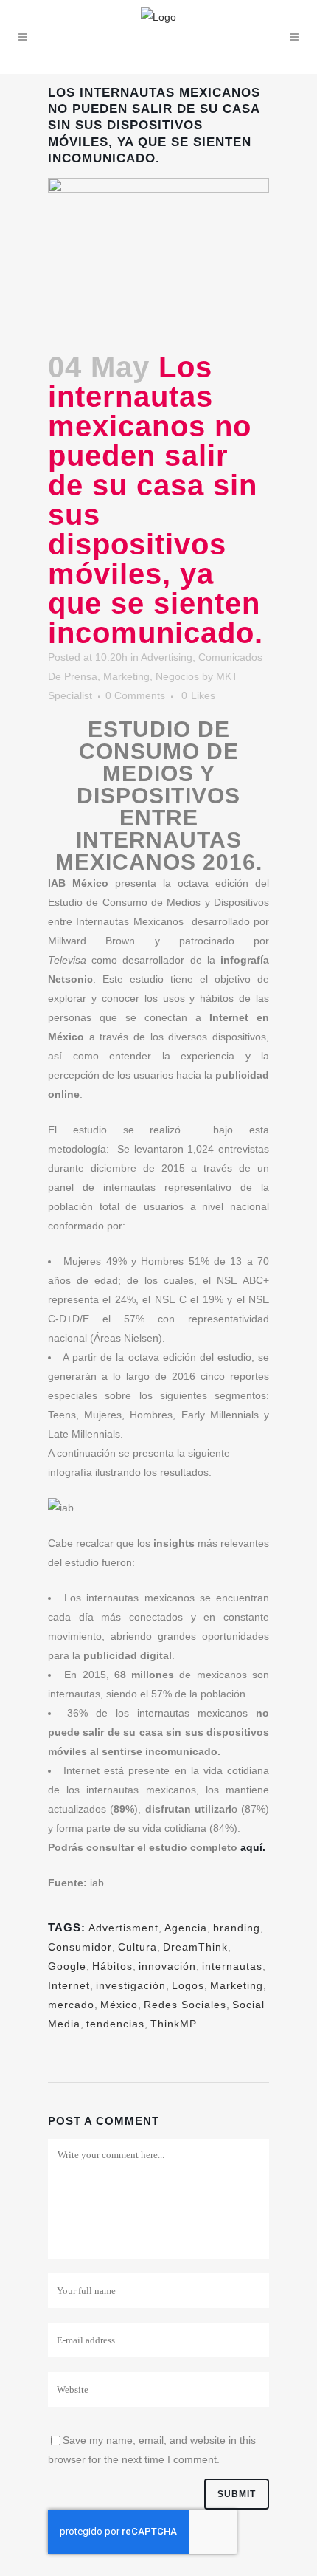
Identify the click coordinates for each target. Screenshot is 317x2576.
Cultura (137, 1947)
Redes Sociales (185, 2005)
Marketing (126, 676)
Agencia (186, 1928)
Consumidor (80, 1947)
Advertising (167, 657)
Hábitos (112, 1966)
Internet (69, 1985)
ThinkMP (174, 2024)
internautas (232, 1966)
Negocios (177, 676)
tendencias (115, 2024)
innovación (167, 1966)
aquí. (253, 1847)
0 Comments (135, 695)
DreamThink (195, 1947)
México (119, 2005)
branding (237, 1928)
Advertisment (123, 1928)
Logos (188, 1985)
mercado (71, 2005)
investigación (131, 1985)
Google (67, 1966)
